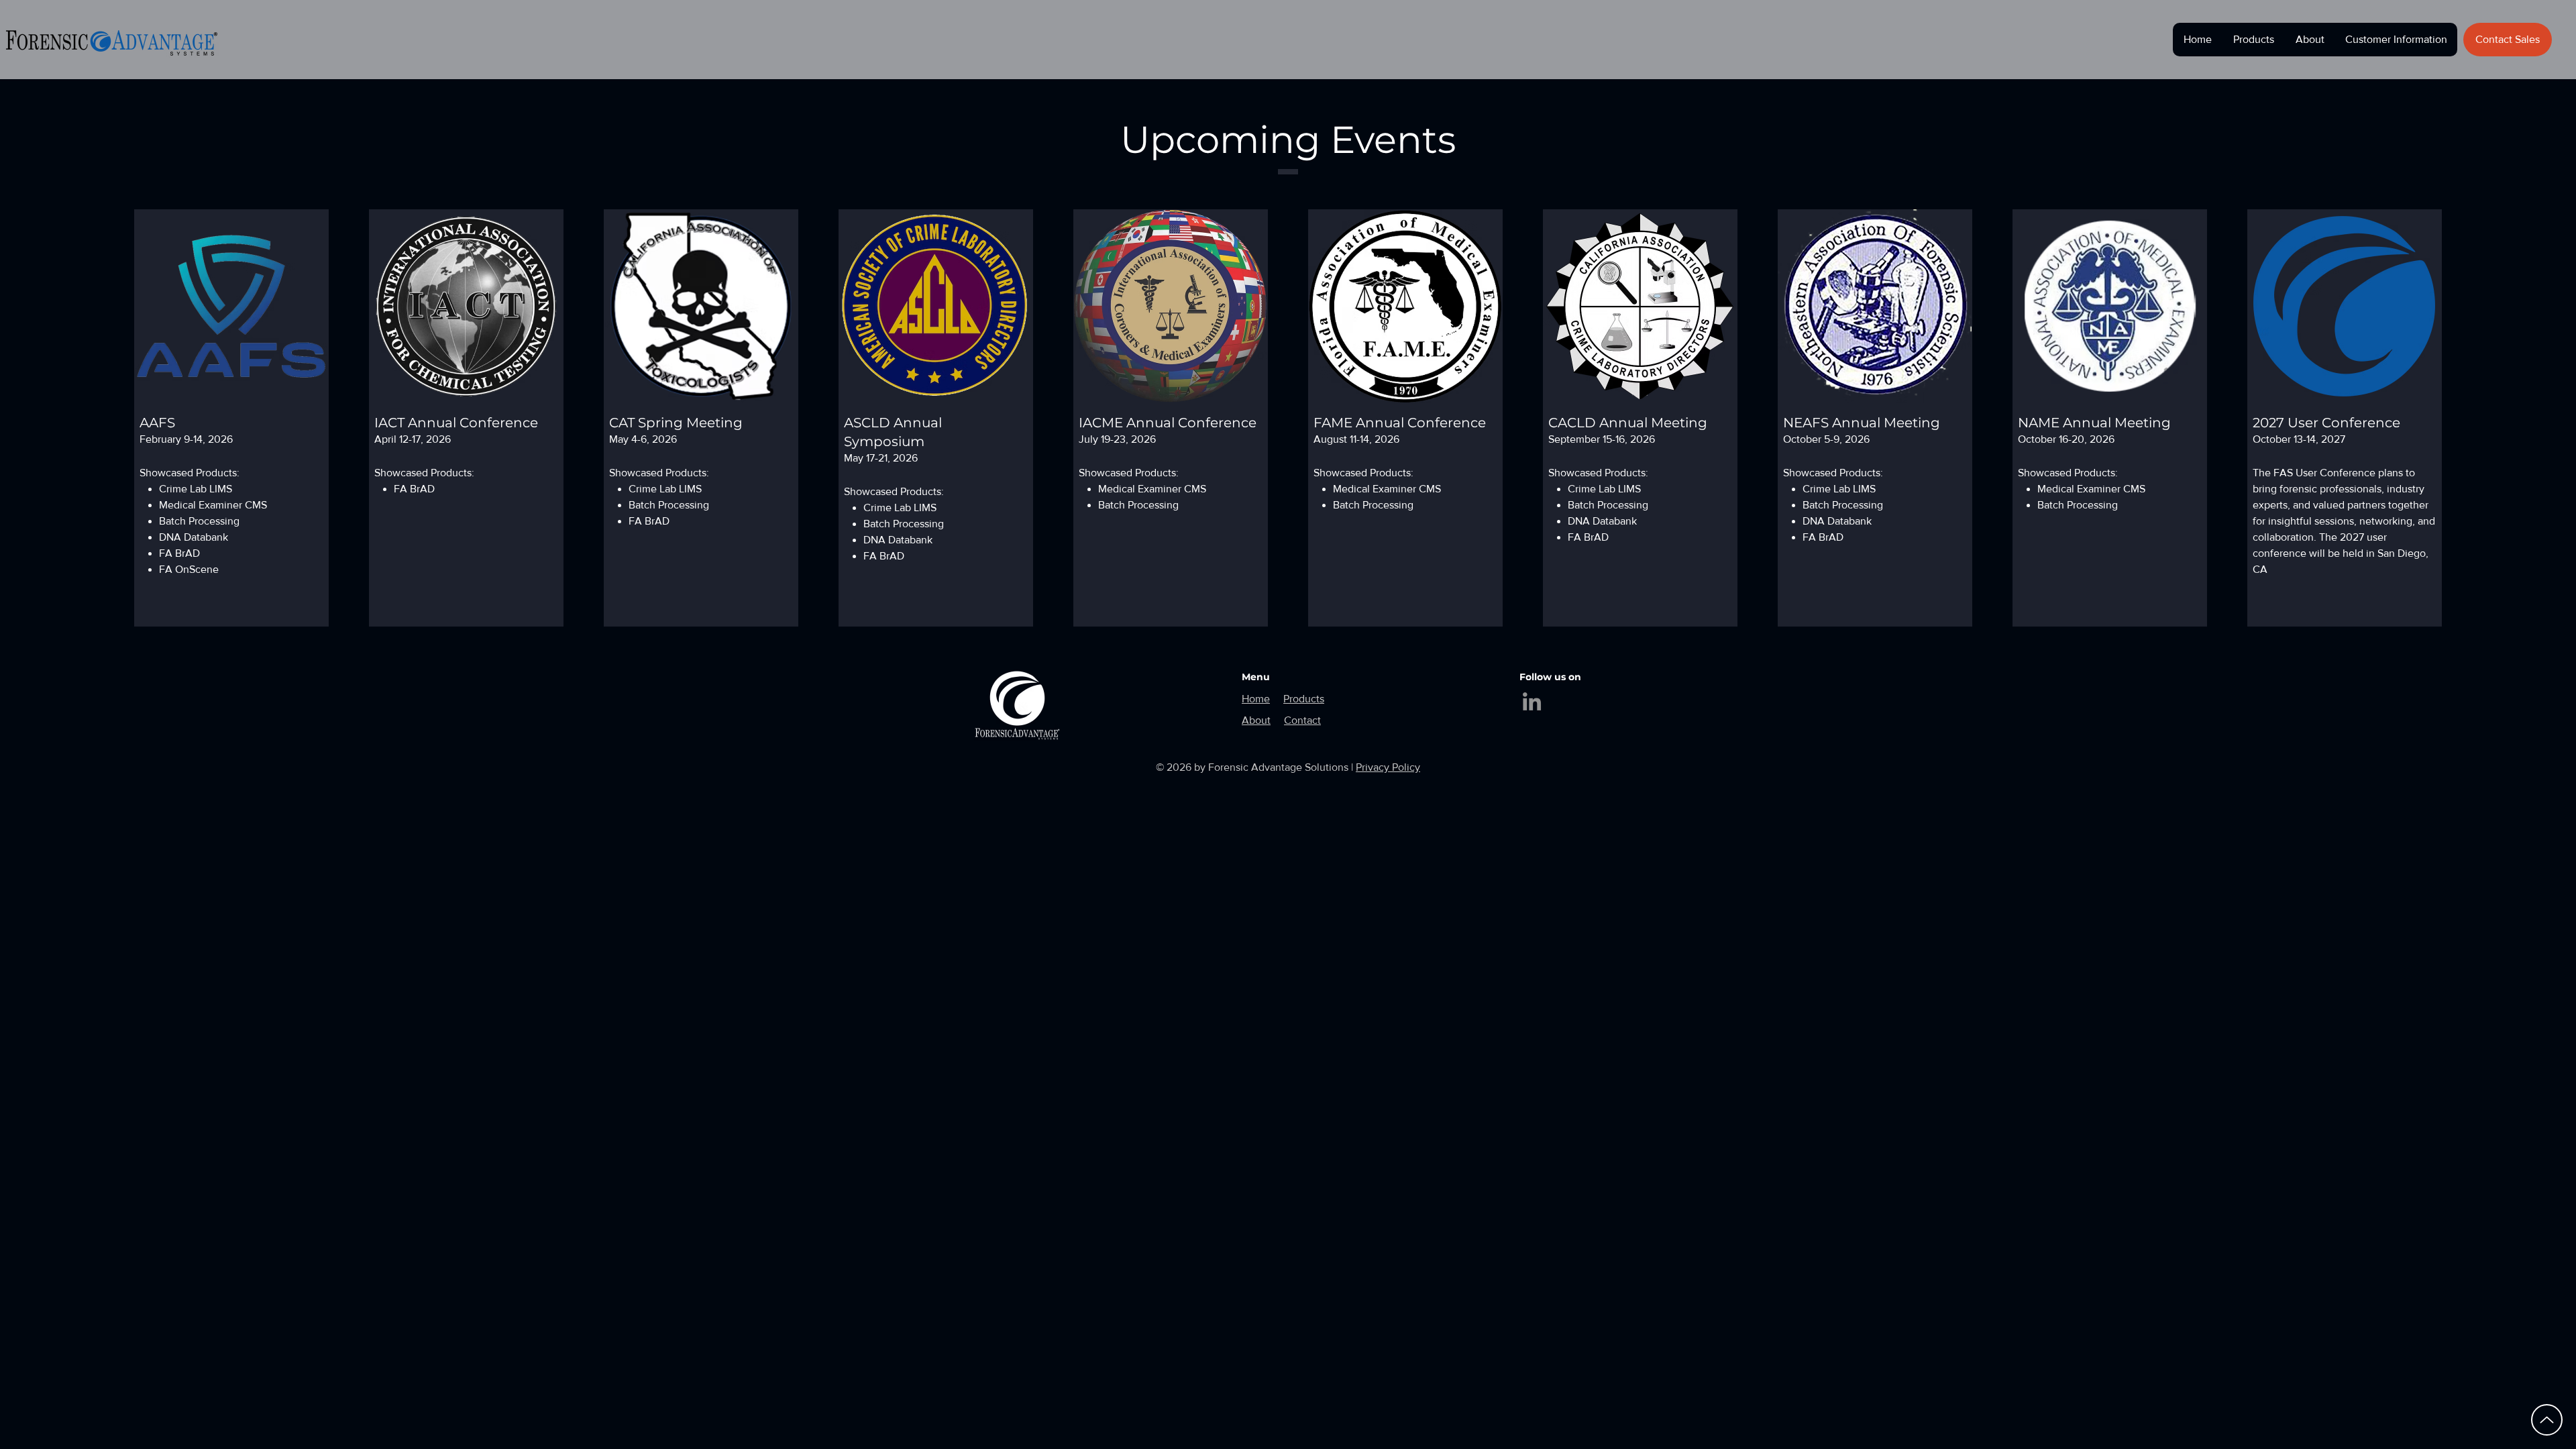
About (1256, 720)
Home (1256, 699)
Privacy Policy (1388, 767)
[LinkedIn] (1532, 701)
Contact (1302, 720)
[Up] (2547, 1420)
